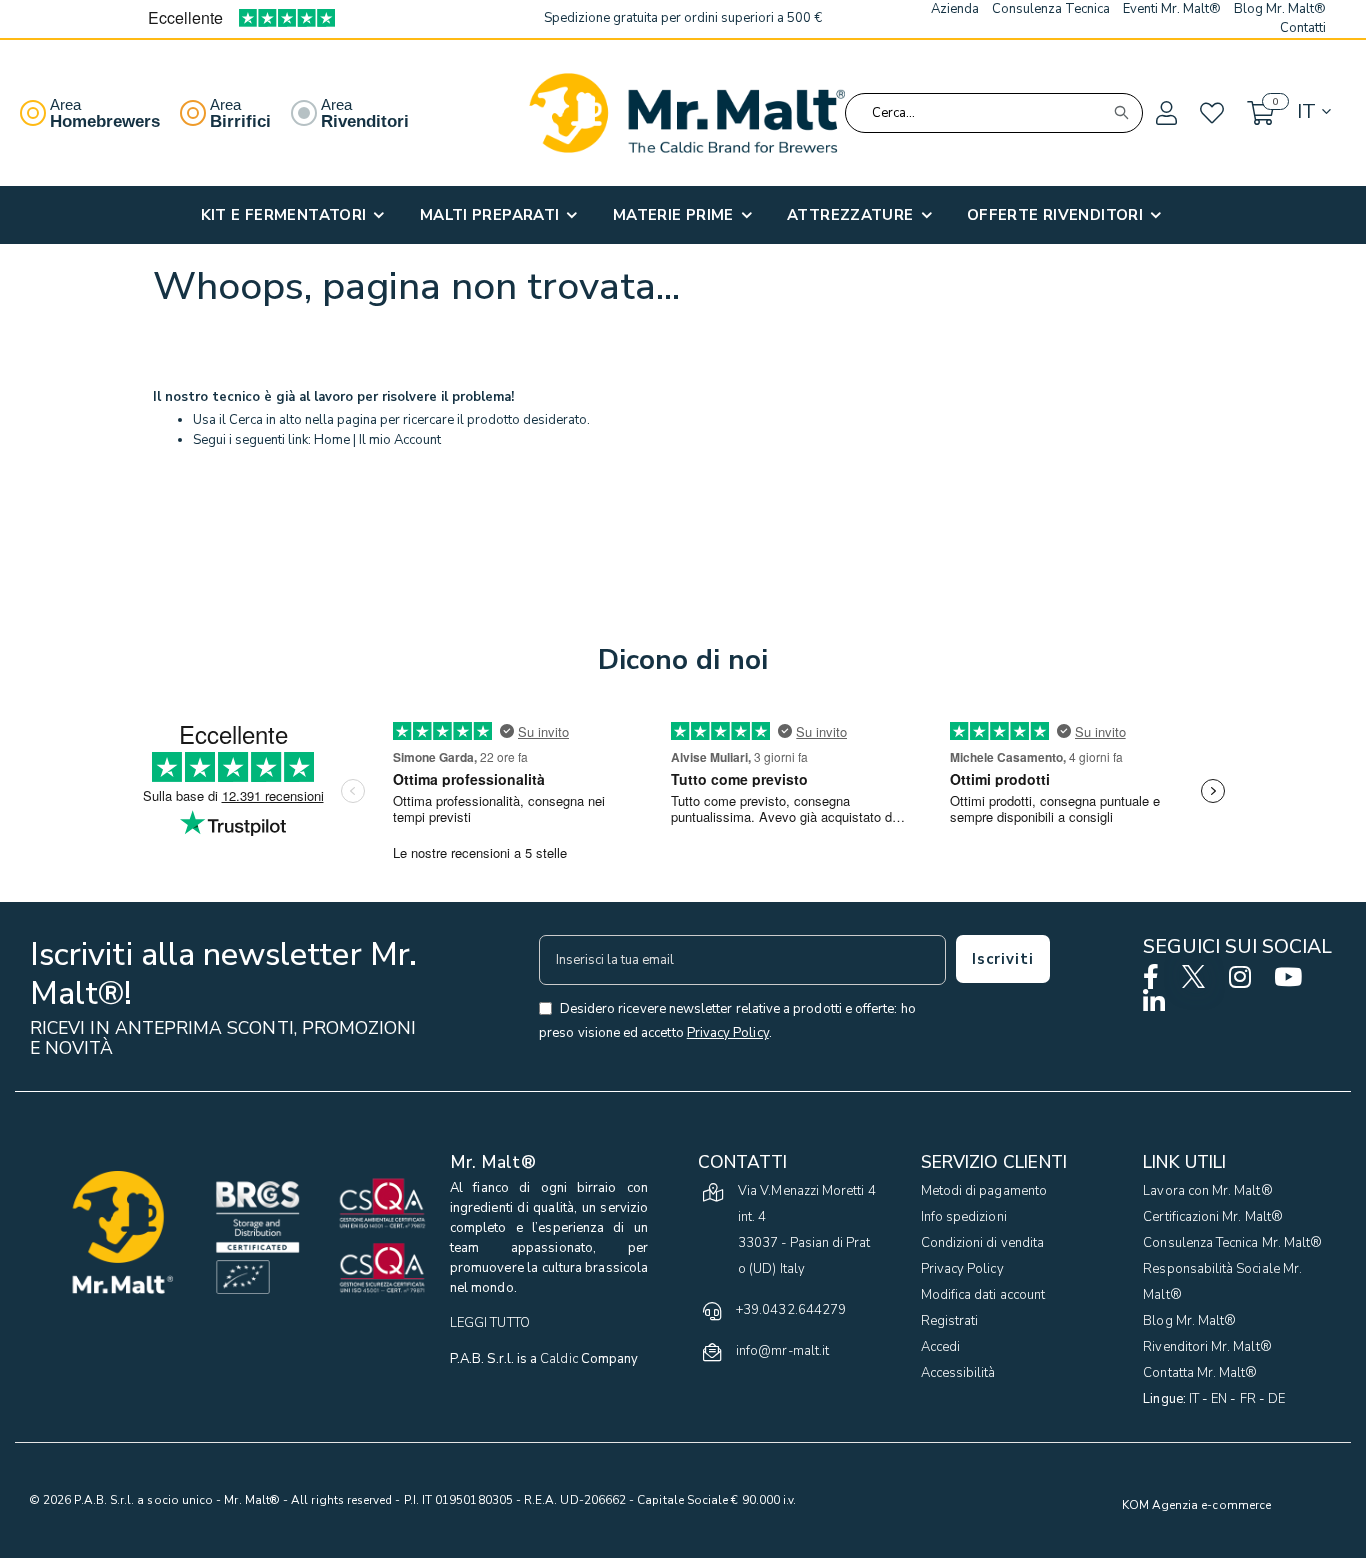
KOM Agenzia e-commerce (1196, 1505)
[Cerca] (1121, 113)
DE (1276, 1399)
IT (1194, 1399)
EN (1219, 1399)
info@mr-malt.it (782, 1351)
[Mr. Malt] (687, 113)
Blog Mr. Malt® (1189, 1321)
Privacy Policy (962, 1269)
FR (1248, 1399)
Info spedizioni (964, 1217)
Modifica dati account (983, 1295)
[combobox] (994, 113)
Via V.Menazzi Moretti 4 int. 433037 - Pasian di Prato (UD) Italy (807, 1230)
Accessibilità (958, 1373)
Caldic (558, 1359)
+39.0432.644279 (791, 1310)
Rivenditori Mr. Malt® (1207, 1347)
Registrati (950, 1321)
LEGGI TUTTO (490, 1323)
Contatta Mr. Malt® (1200, 1373)
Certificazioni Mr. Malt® (1213, 1217)
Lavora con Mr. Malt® (1207, 1191)
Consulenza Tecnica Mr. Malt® (1232, 1243)
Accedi (940, 1347)
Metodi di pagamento (984, 1191)
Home (332, 440)
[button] (1165, 114)
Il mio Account (400, 440)
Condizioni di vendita (982, 1243)
